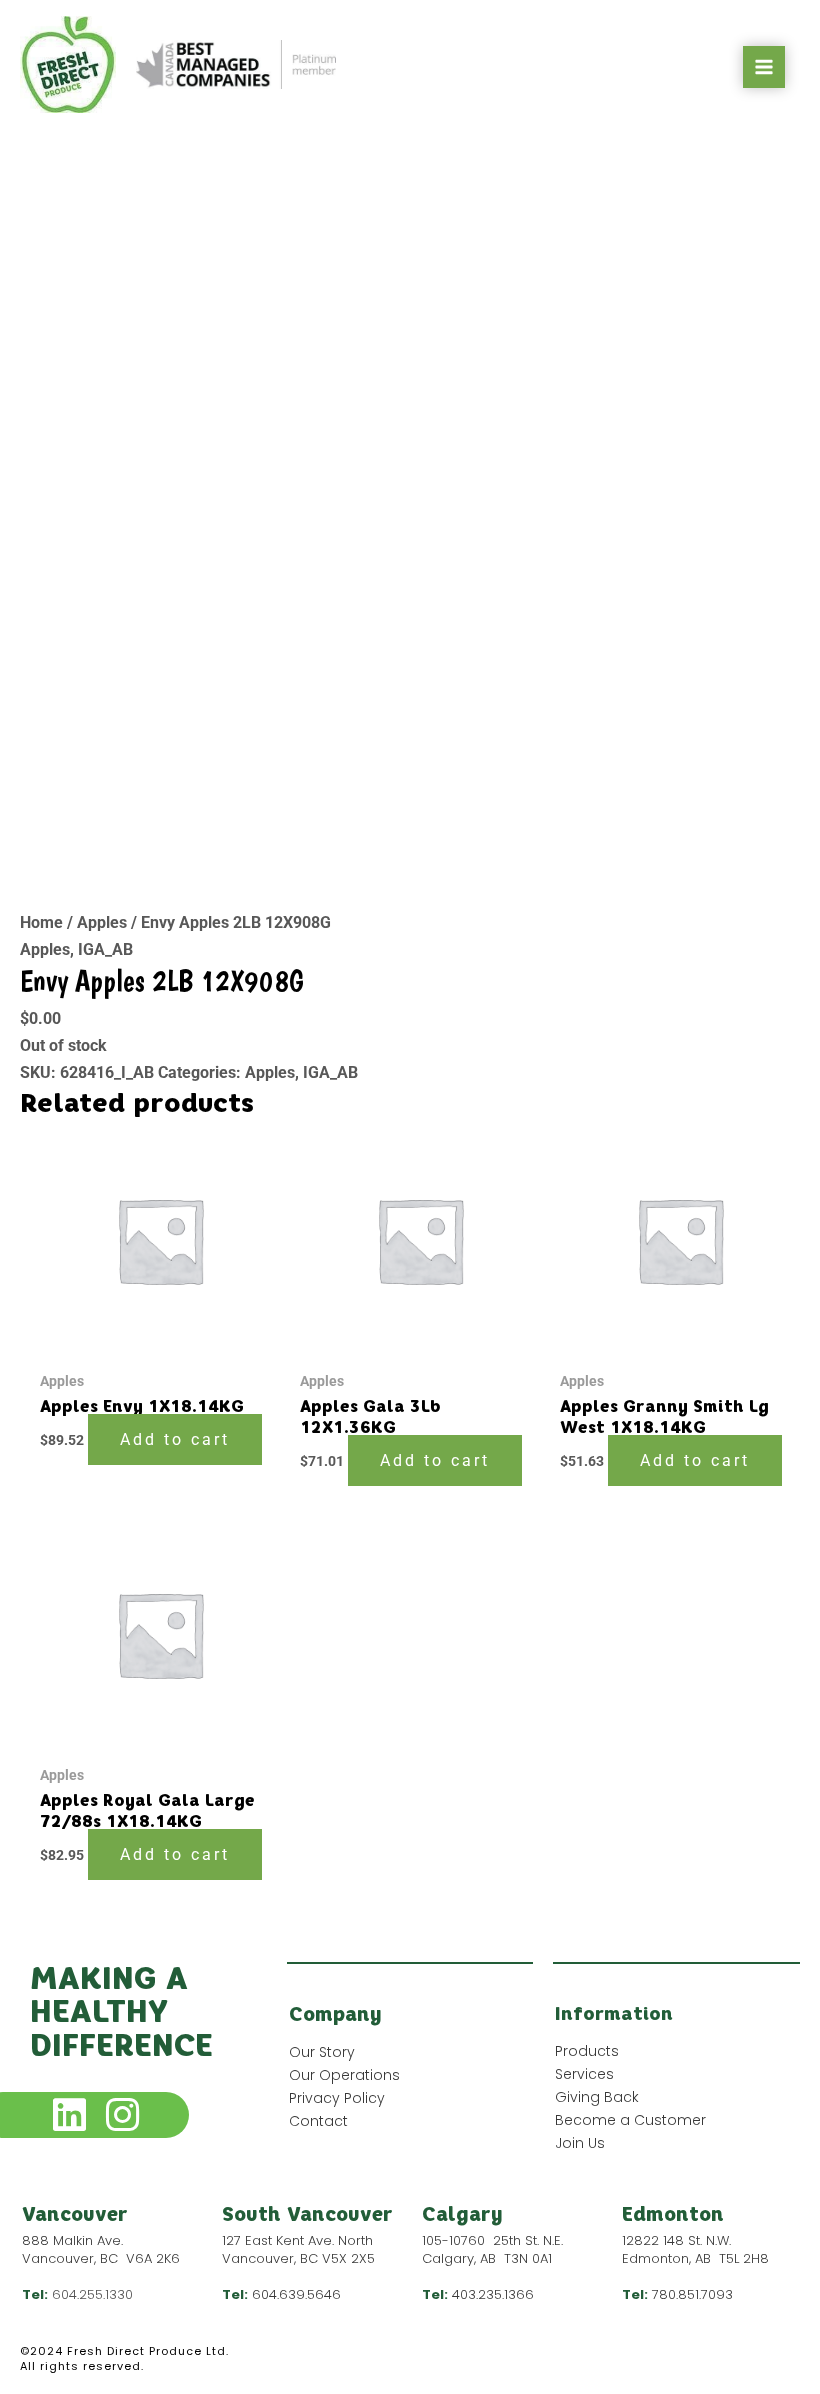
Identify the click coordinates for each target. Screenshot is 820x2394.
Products (587, 2051)
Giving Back (597, 2097)
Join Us (580, 2143)
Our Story (322, 2052)
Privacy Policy (337, 2098)
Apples (102, 922)
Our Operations (344, 2075)
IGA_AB (105, 949)
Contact (318, 2121)
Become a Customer (630, 2120)
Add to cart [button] (175, 1439)
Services (584, 2074)
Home (41, 922)
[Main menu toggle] (764, 67)
